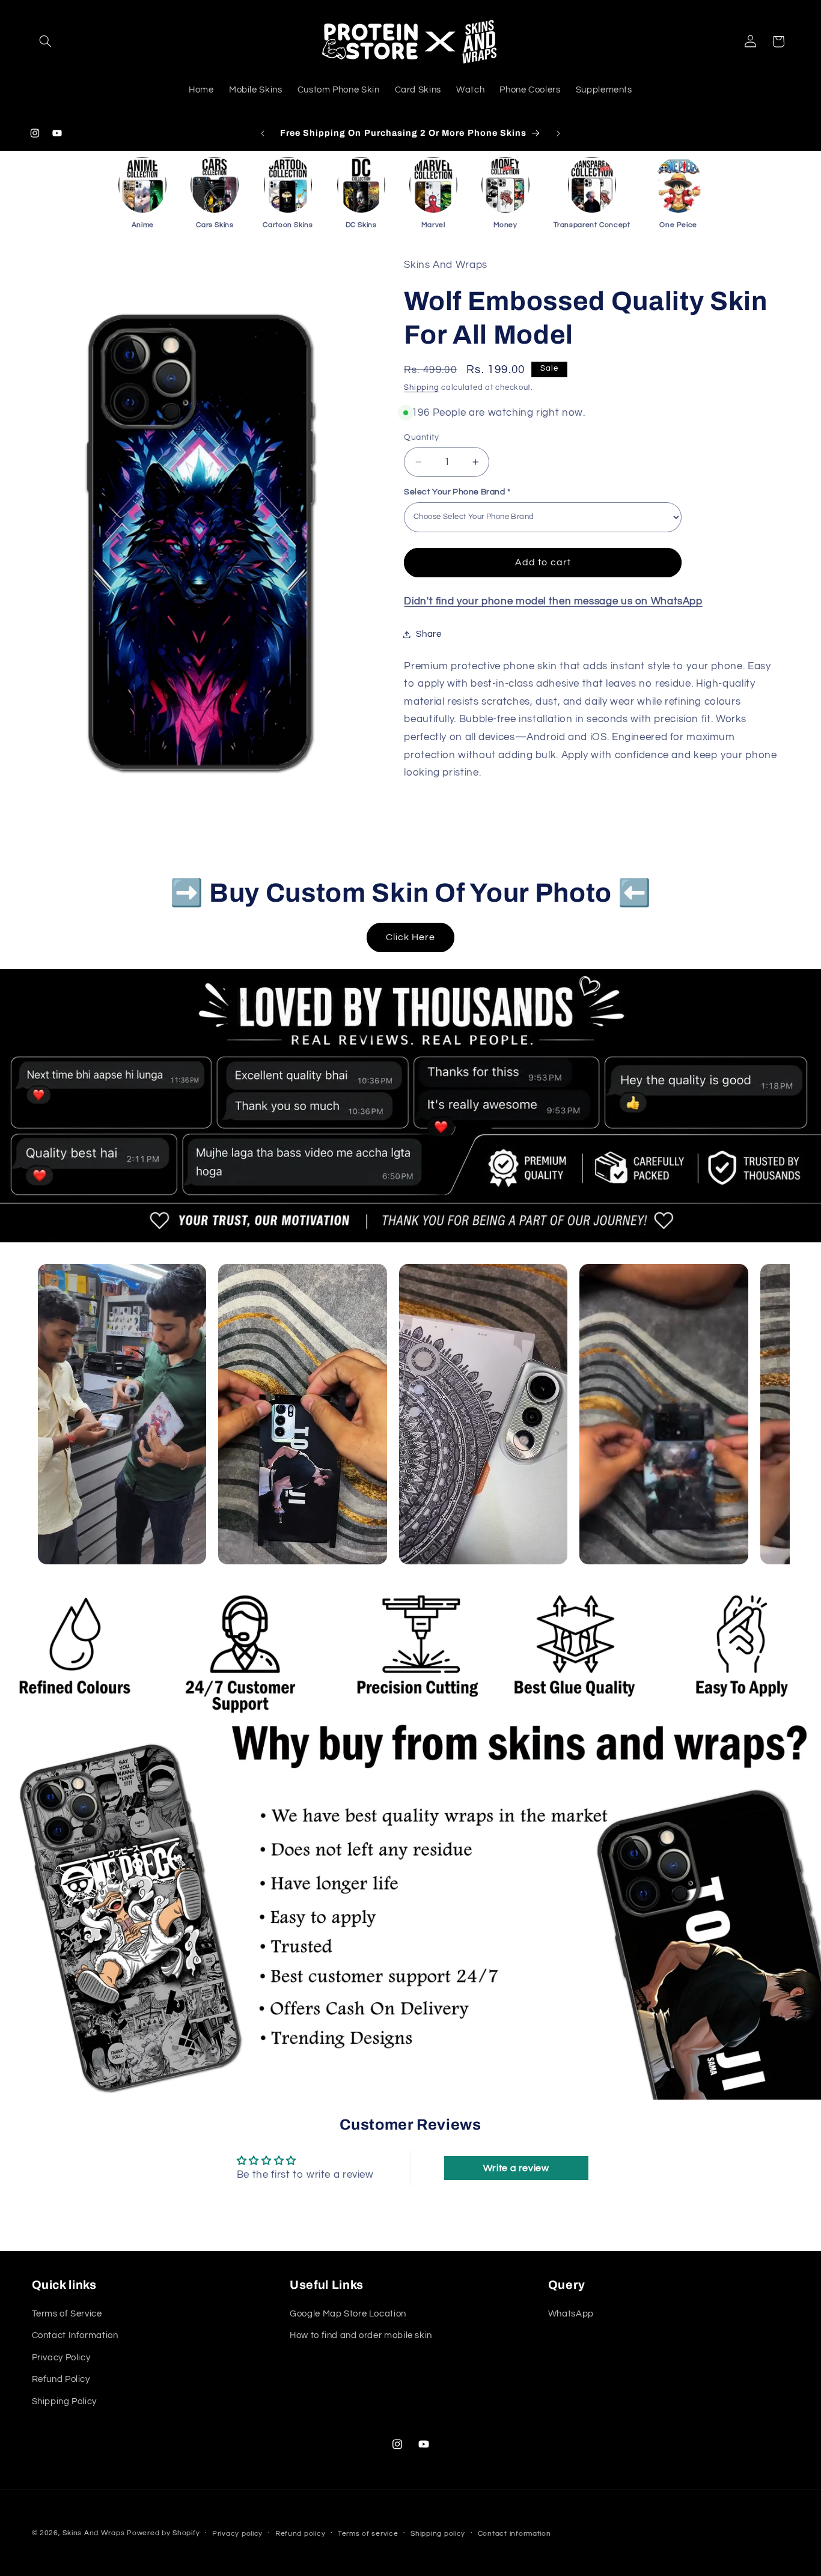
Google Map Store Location (348, 2314)
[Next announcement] (558, 133)
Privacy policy (237, 2534)
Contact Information (75, 2336)
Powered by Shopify (163, 2533)
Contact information (514, 2534)
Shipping (421, 388)
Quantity (421, 437)
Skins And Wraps (93, 2533)
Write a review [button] (516, 2168)
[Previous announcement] (263, 133)
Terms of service (368, 2534)
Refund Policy (61, 2379)
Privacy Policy (61, 2358)
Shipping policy (438, 2534)
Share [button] (429, 634)
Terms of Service (67, 2314)
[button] (46, 41)
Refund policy (301, 2534)
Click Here (411, 937)
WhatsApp (571, 2314)
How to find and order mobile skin (361, 2336)
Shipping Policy (64, 2401)
